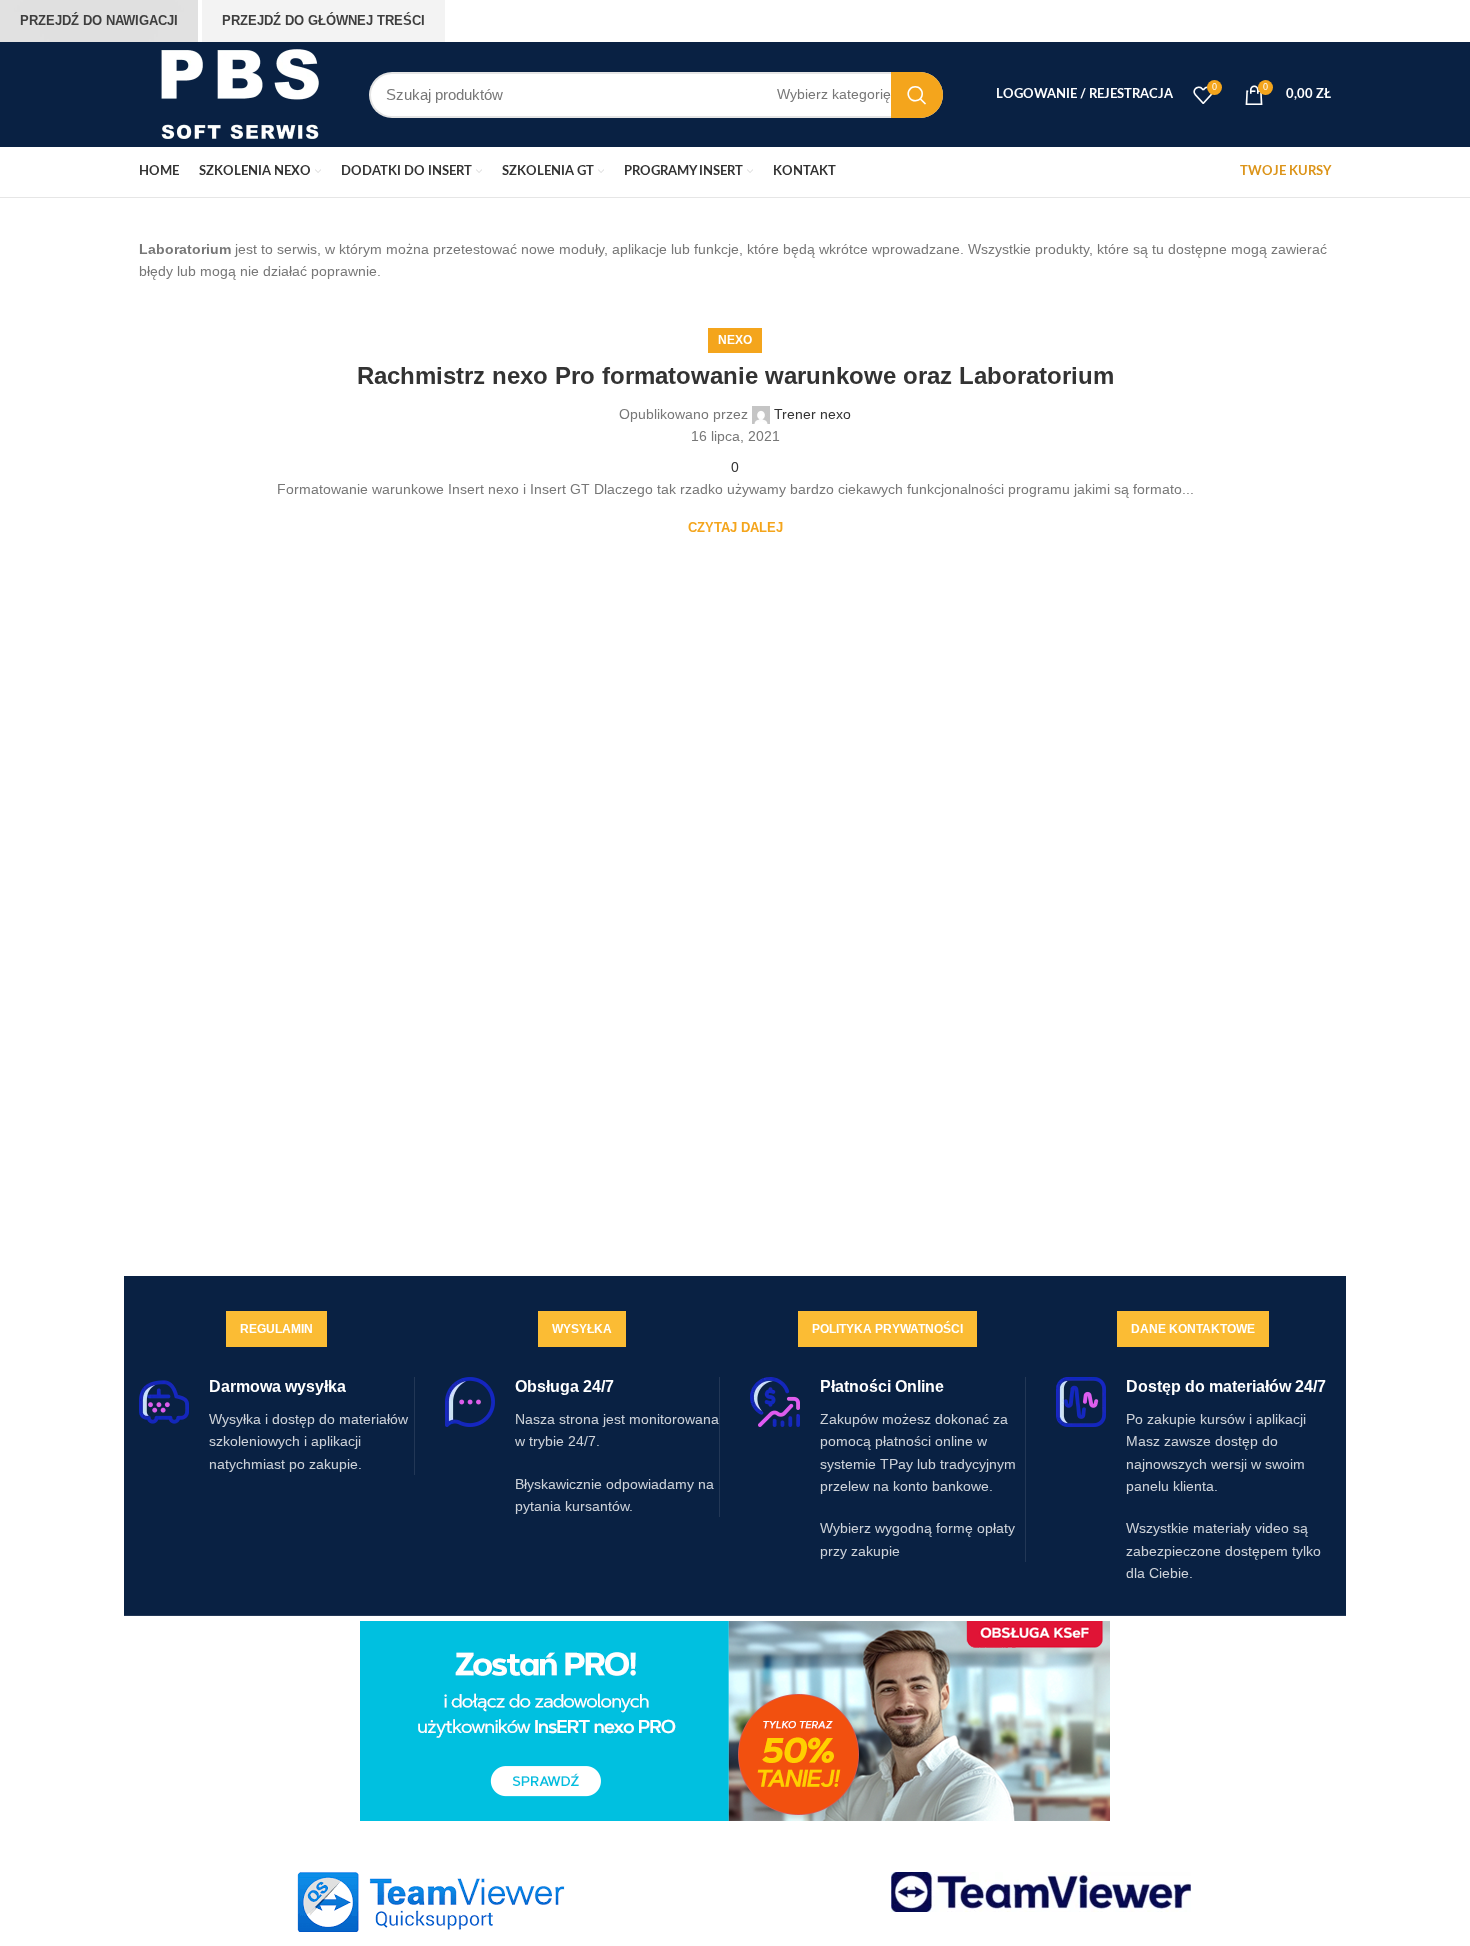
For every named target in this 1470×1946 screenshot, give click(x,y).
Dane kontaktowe (1193, 1329)
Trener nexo (812, 414)
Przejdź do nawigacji (99, 20)
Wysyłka (582, 1329)
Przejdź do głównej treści (323, 20)
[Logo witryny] (239, 93)
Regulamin (276, 1329)
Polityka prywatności (887, 1329)
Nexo (735, 340)
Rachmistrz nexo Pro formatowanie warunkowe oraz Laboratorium (735, 375)
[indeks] (430, 1902)
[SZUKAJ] (917, 95)
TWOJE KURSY (1285, 171)
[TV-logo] (1041, 1892)
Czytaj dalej (735, 527)
